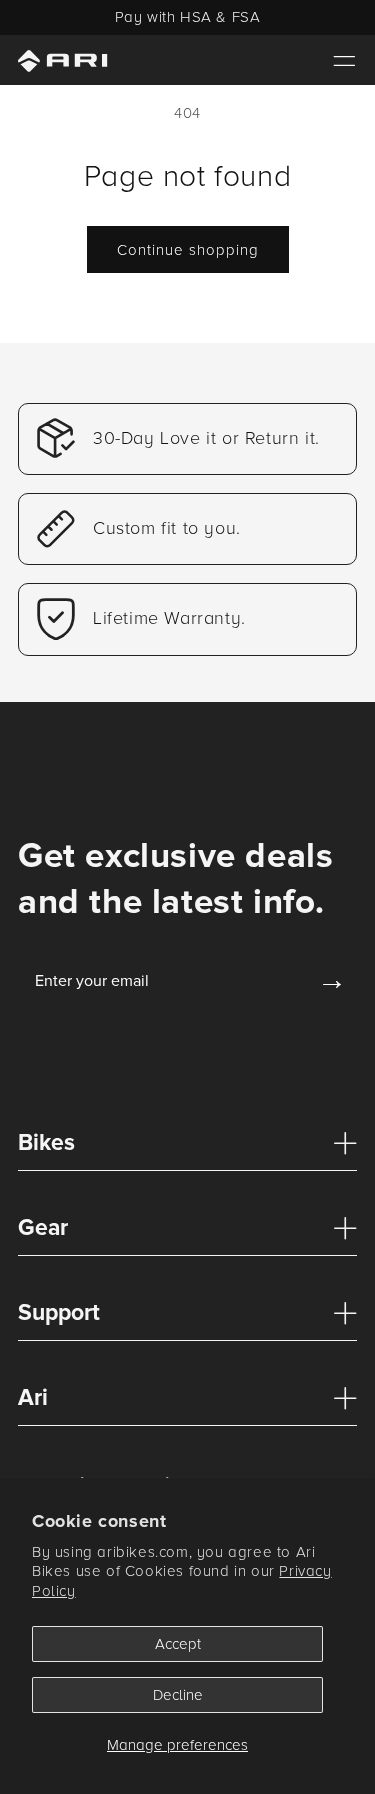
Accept (178, 1644)
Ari (33, 1398)
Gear (43, 1228)
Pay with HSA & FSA (188, 17)
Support (59, 1313)
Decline (178, 1695)
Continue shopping (188, 250)
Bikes (46, 1143)
